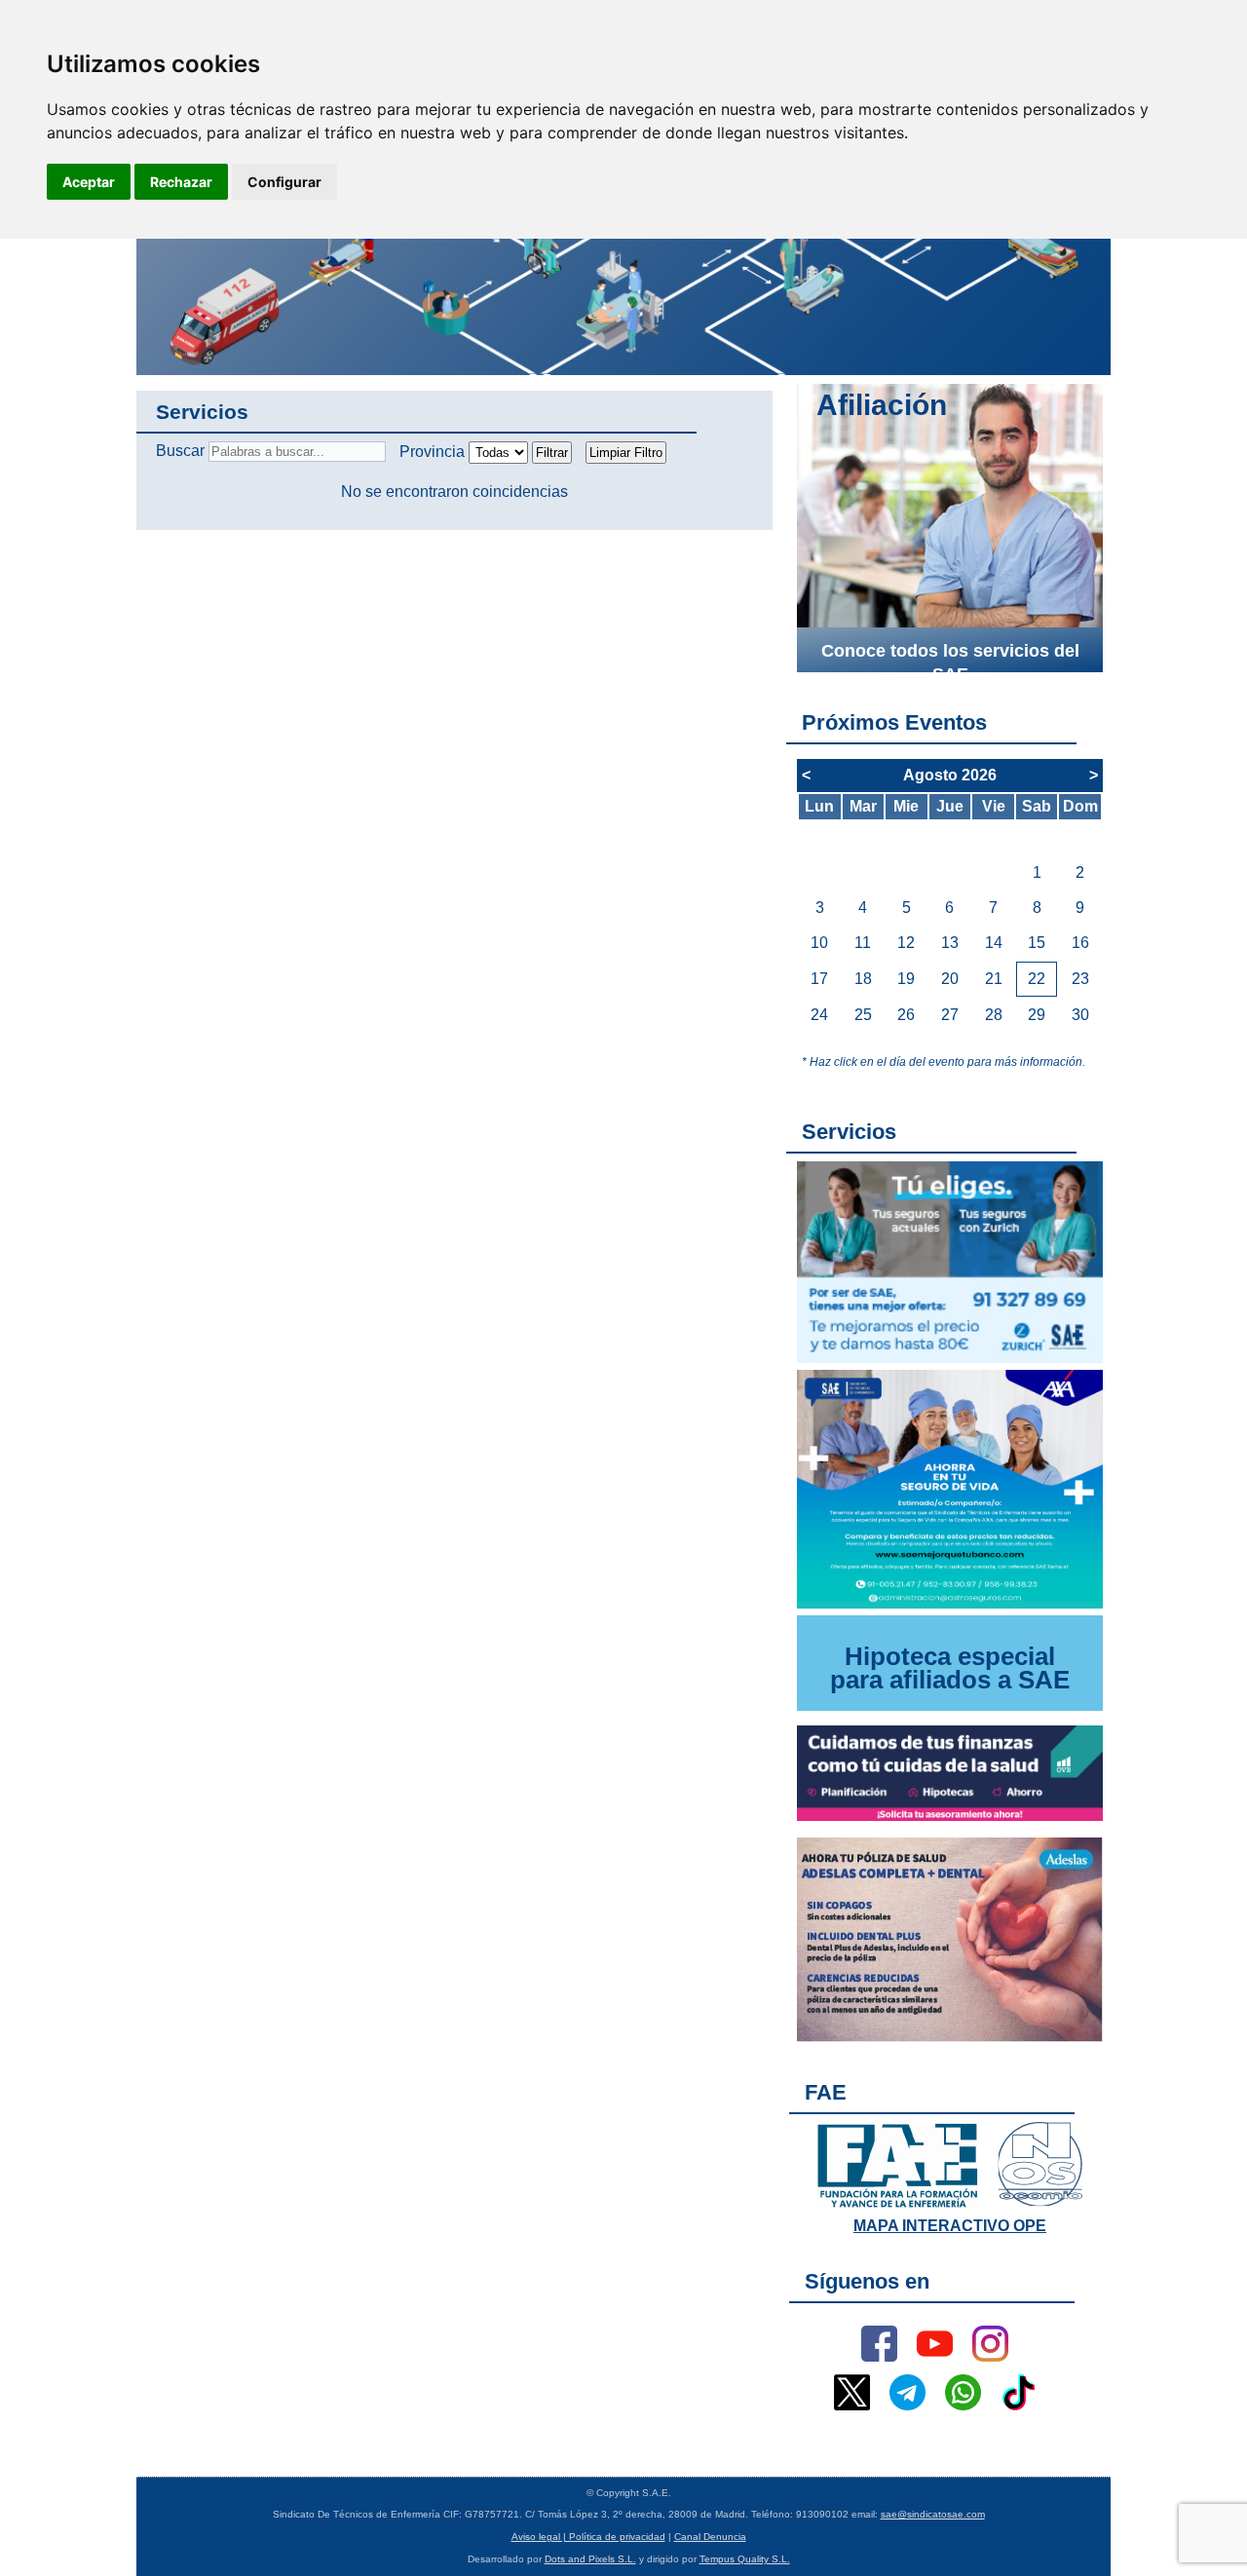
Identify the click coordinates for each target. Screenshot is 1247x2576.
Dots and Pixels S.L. (590, 2559)
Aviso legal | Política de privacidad (588, 2537)
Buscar (180, 451)
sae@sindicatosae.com (933, 2514)
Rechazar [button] (181, 182)
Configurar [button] (284, 182)
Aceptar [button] (89, 182)
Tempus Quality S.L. (745, 2559)
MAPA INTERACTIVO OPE (950, 2226)
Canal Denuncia (710, 2537)
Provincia (432, 452)
